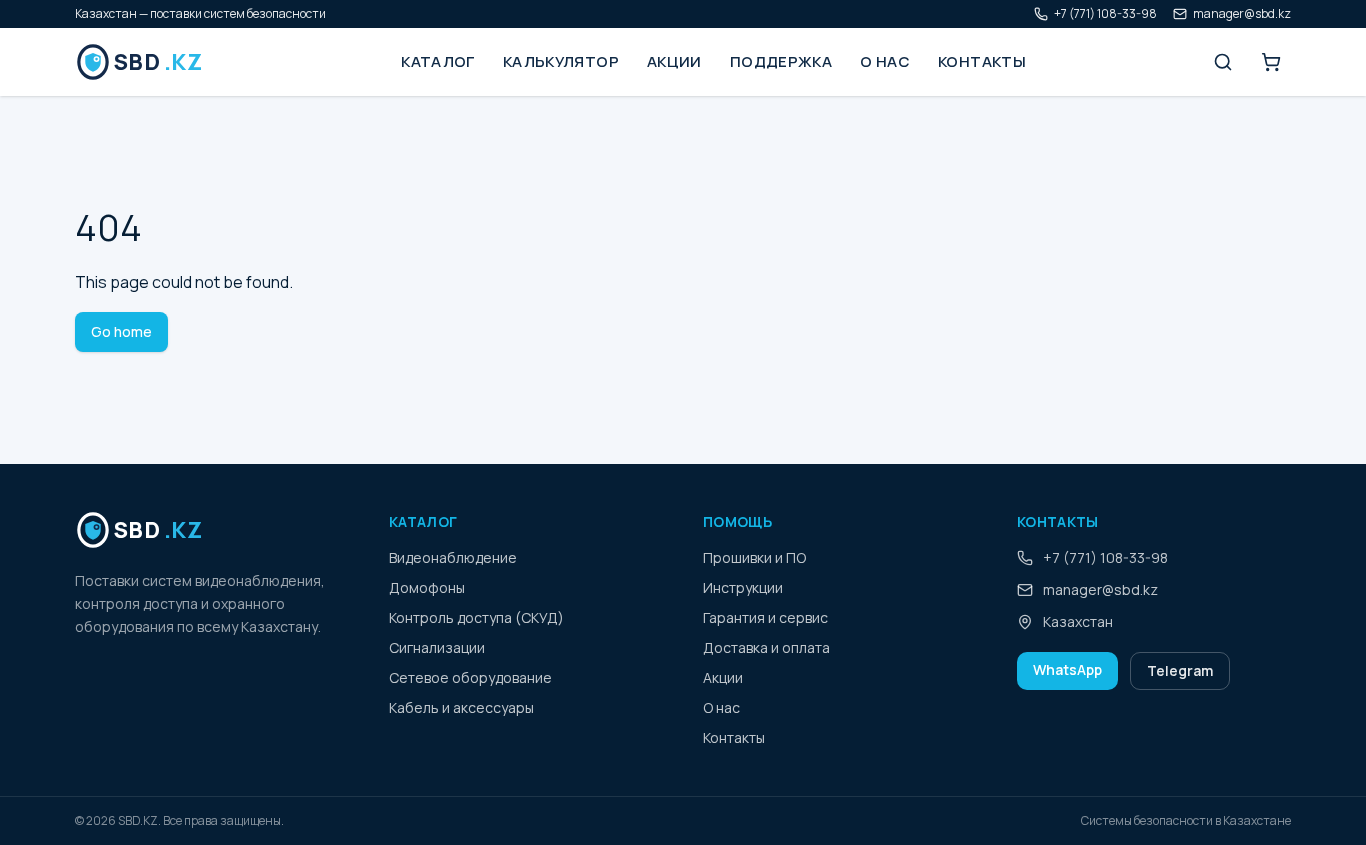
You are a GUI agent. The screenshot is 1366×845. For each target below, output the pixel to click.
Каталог (438, 61)
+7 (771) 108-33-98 (1105, 14)
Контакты (982, 61)
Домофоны (427, 587)
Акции (674, 61)
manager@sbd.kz (1242, 14)
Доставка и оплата (766, 647)
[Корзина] (1271, 62)
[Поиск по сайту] (1223, 62)
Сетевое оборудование (470, 677)
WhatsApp (1067, 669)
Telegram (1180, 670)
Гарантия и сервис (765, 617)
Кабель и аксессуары (461, 707)
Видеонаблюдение (453, 557)
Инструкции (743, 587)
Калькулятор (561, 61)
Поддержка (781, 61)
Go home (121, 331)
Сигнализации (437, 647)
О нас (885, 61)
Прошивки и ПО (754, 557)
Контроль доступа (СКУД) (476, 617)
